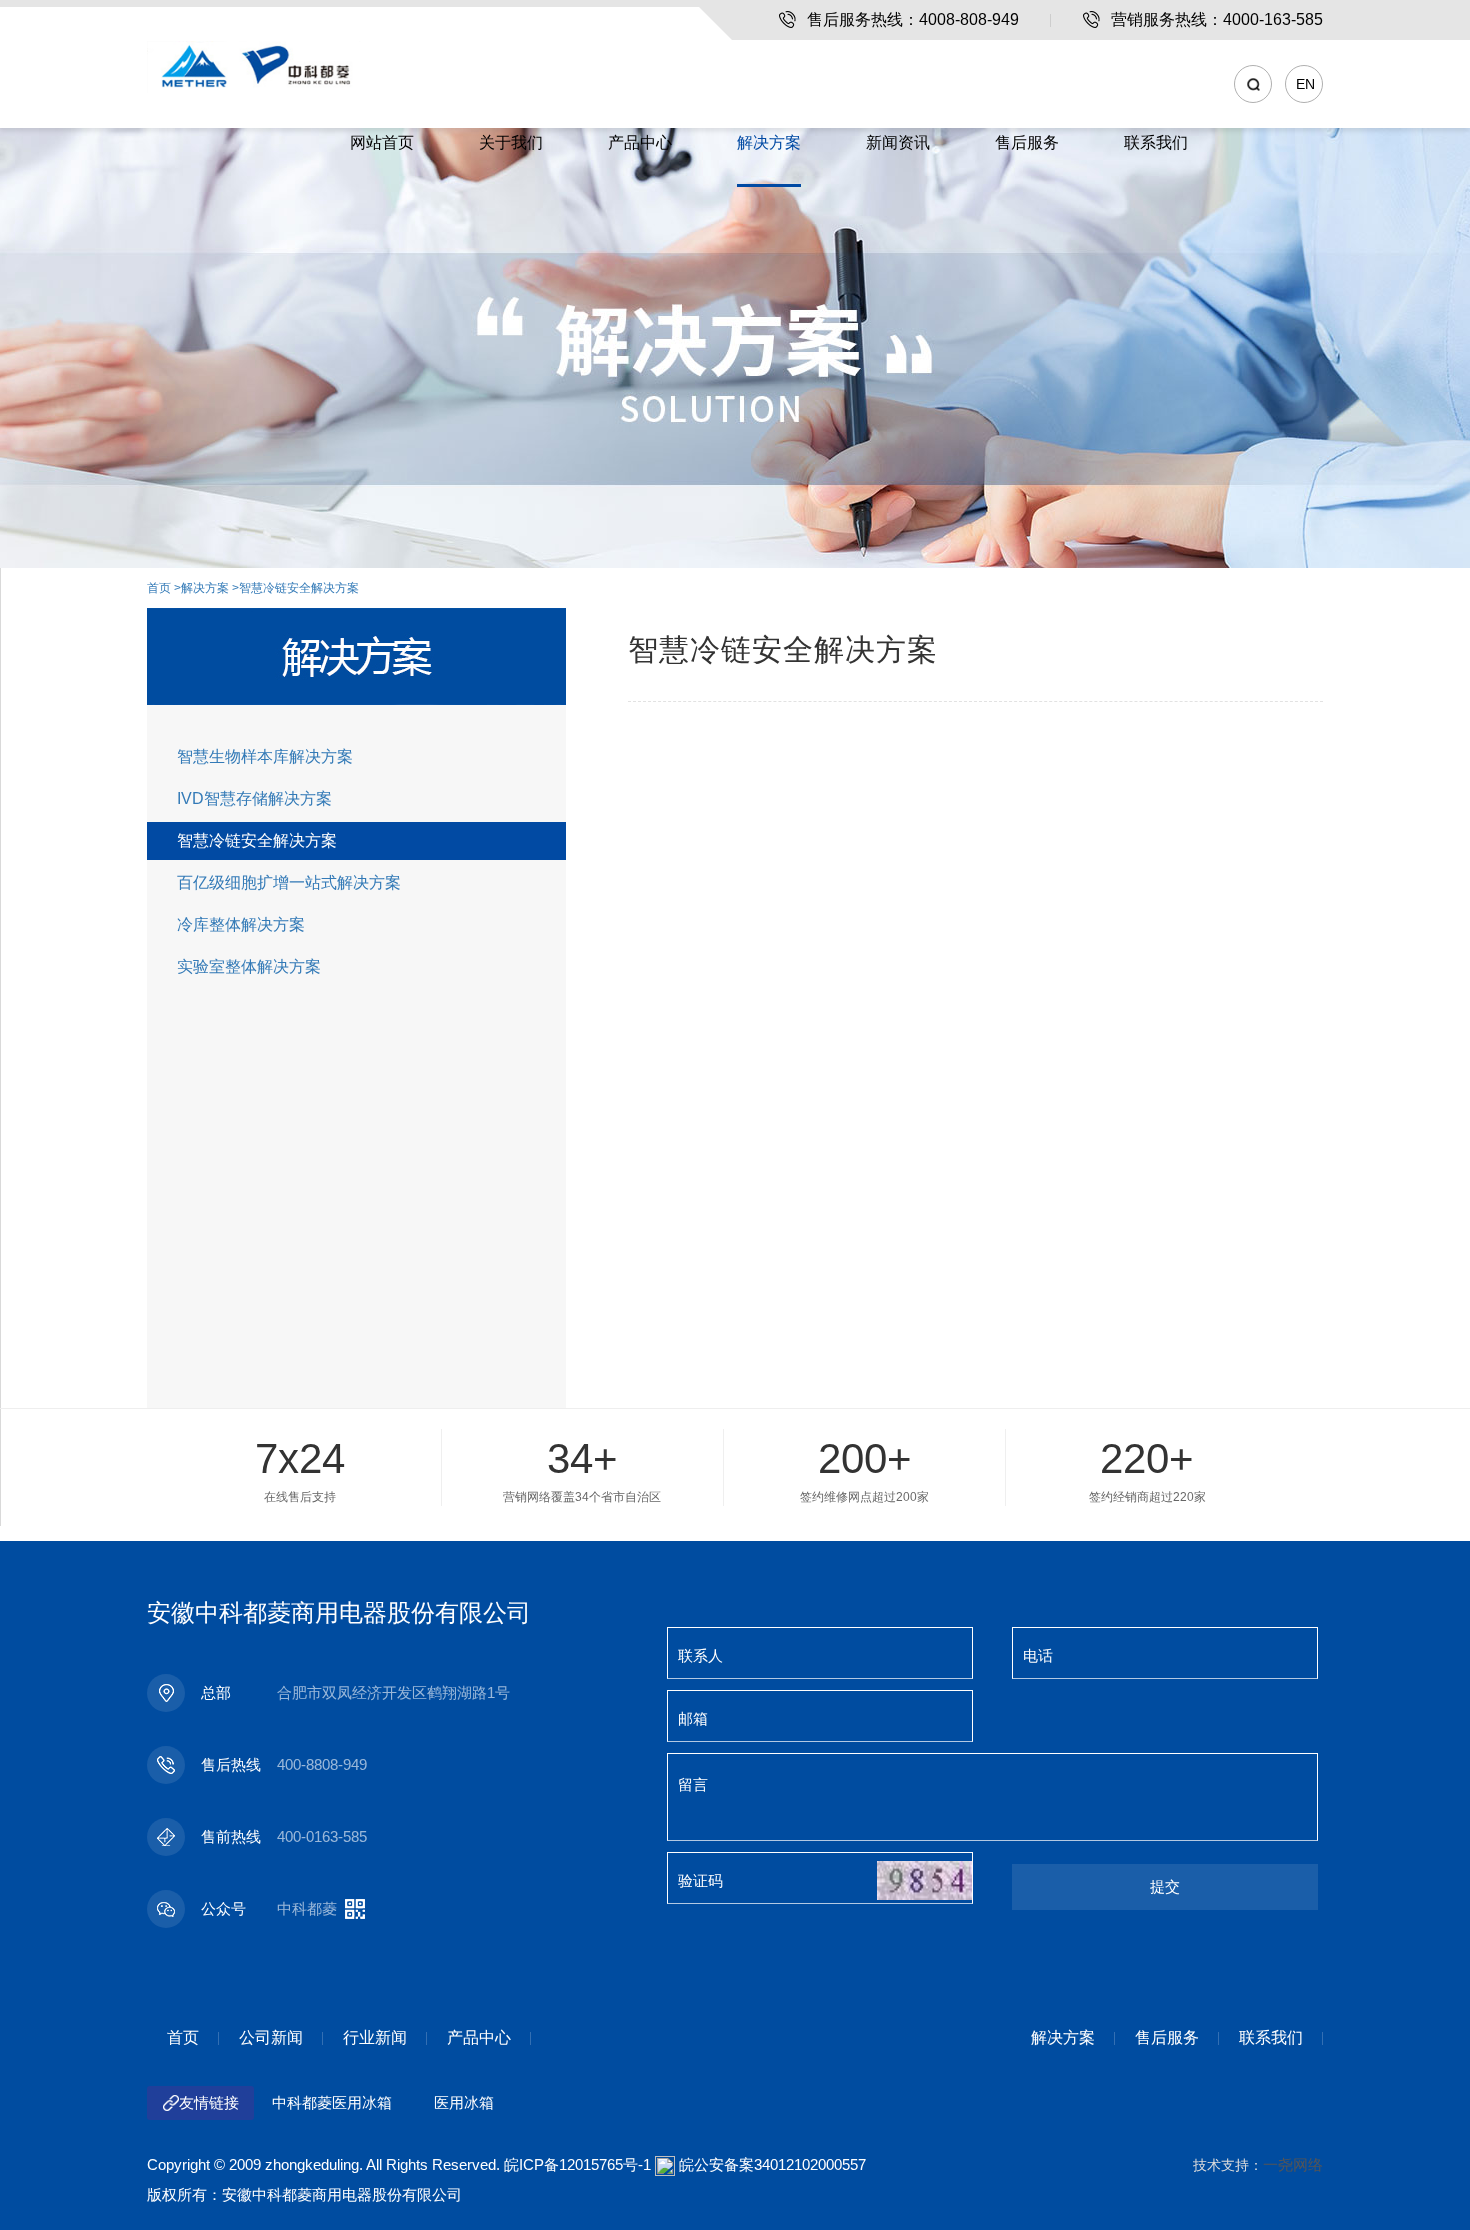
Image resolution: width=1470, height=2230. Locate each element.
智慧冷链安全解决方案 (299, 588)
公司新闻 (271, 2037)
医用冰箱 (464, 2102)
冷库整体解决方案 (241, 924)
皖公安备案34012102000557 (772, 2164)
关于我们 (511, 142)
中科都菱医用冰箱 (332, 2102)
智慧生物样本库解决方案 (265, 756)
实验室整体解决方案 (249, 966)
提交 (1165, 1886)
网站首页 (382, 142)
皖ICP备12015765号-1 (577, 2164)
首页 (159, 588)
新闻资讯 (898, 142)
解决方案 (769, 142)
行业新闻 (375, 2037)
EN (1305, 84)
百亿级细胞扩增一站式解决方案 (289, 882)
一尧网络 (1293, 2164)
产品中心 (640, 142)
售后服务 (1027, 142)
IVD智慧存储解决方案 (254, 798)
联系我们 (1156, 142)
